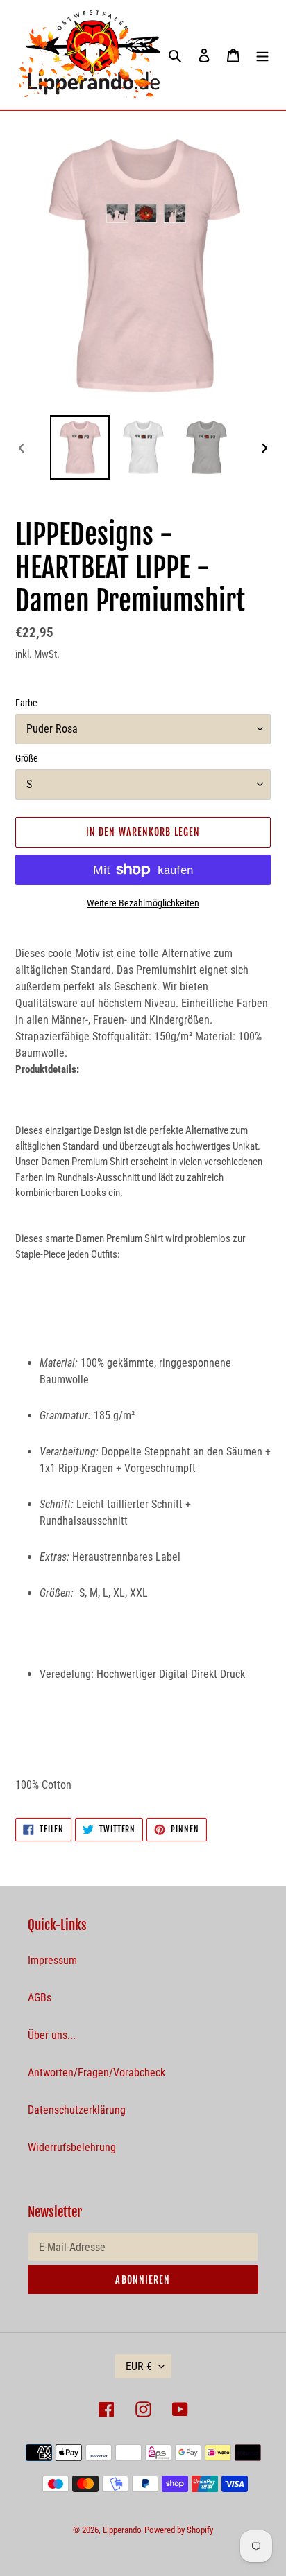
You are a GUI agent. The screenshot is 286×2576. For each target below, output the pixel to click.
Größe (27, 758)
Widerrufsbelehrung (72, 2147)
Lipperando (122, 2530)
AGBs (40, 1998)
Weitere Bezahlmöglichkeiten (143, 903)
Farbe (26, 703)
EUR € (139, 2366)
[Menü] (262, 55)
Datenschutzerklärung (77, 2110)
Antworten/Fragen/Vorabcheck (96, 2073)
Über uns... (52, 2035)
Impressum (52, 1960)
